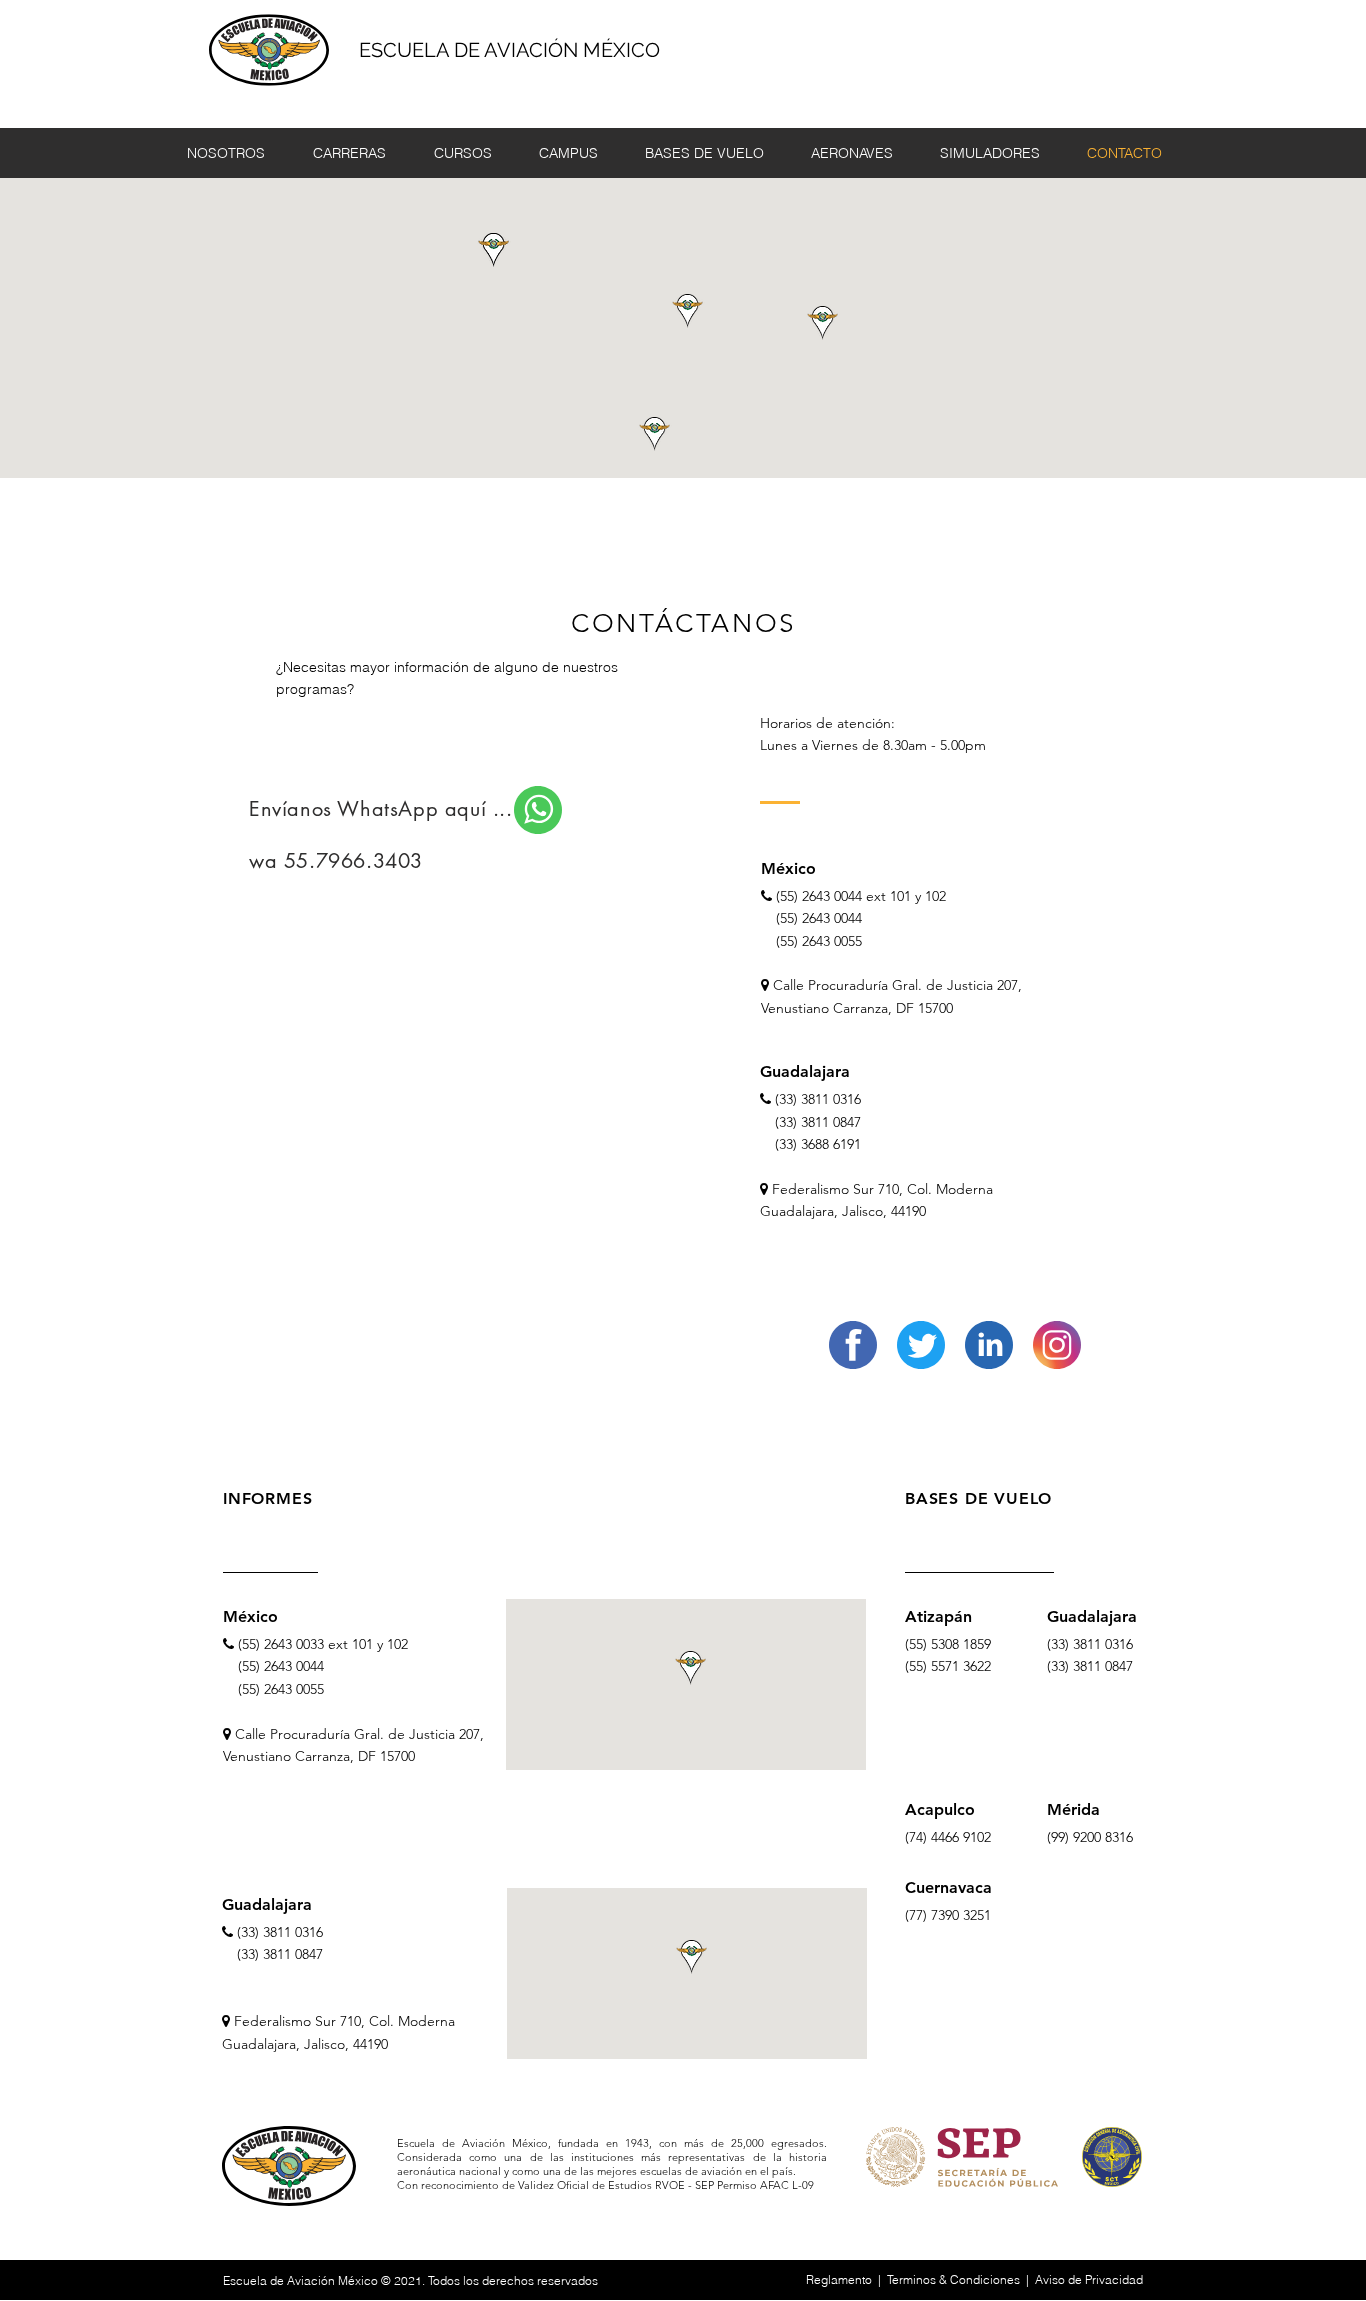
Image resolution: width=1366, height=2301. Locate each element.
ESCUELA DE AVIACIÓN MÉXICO (509, 50)
